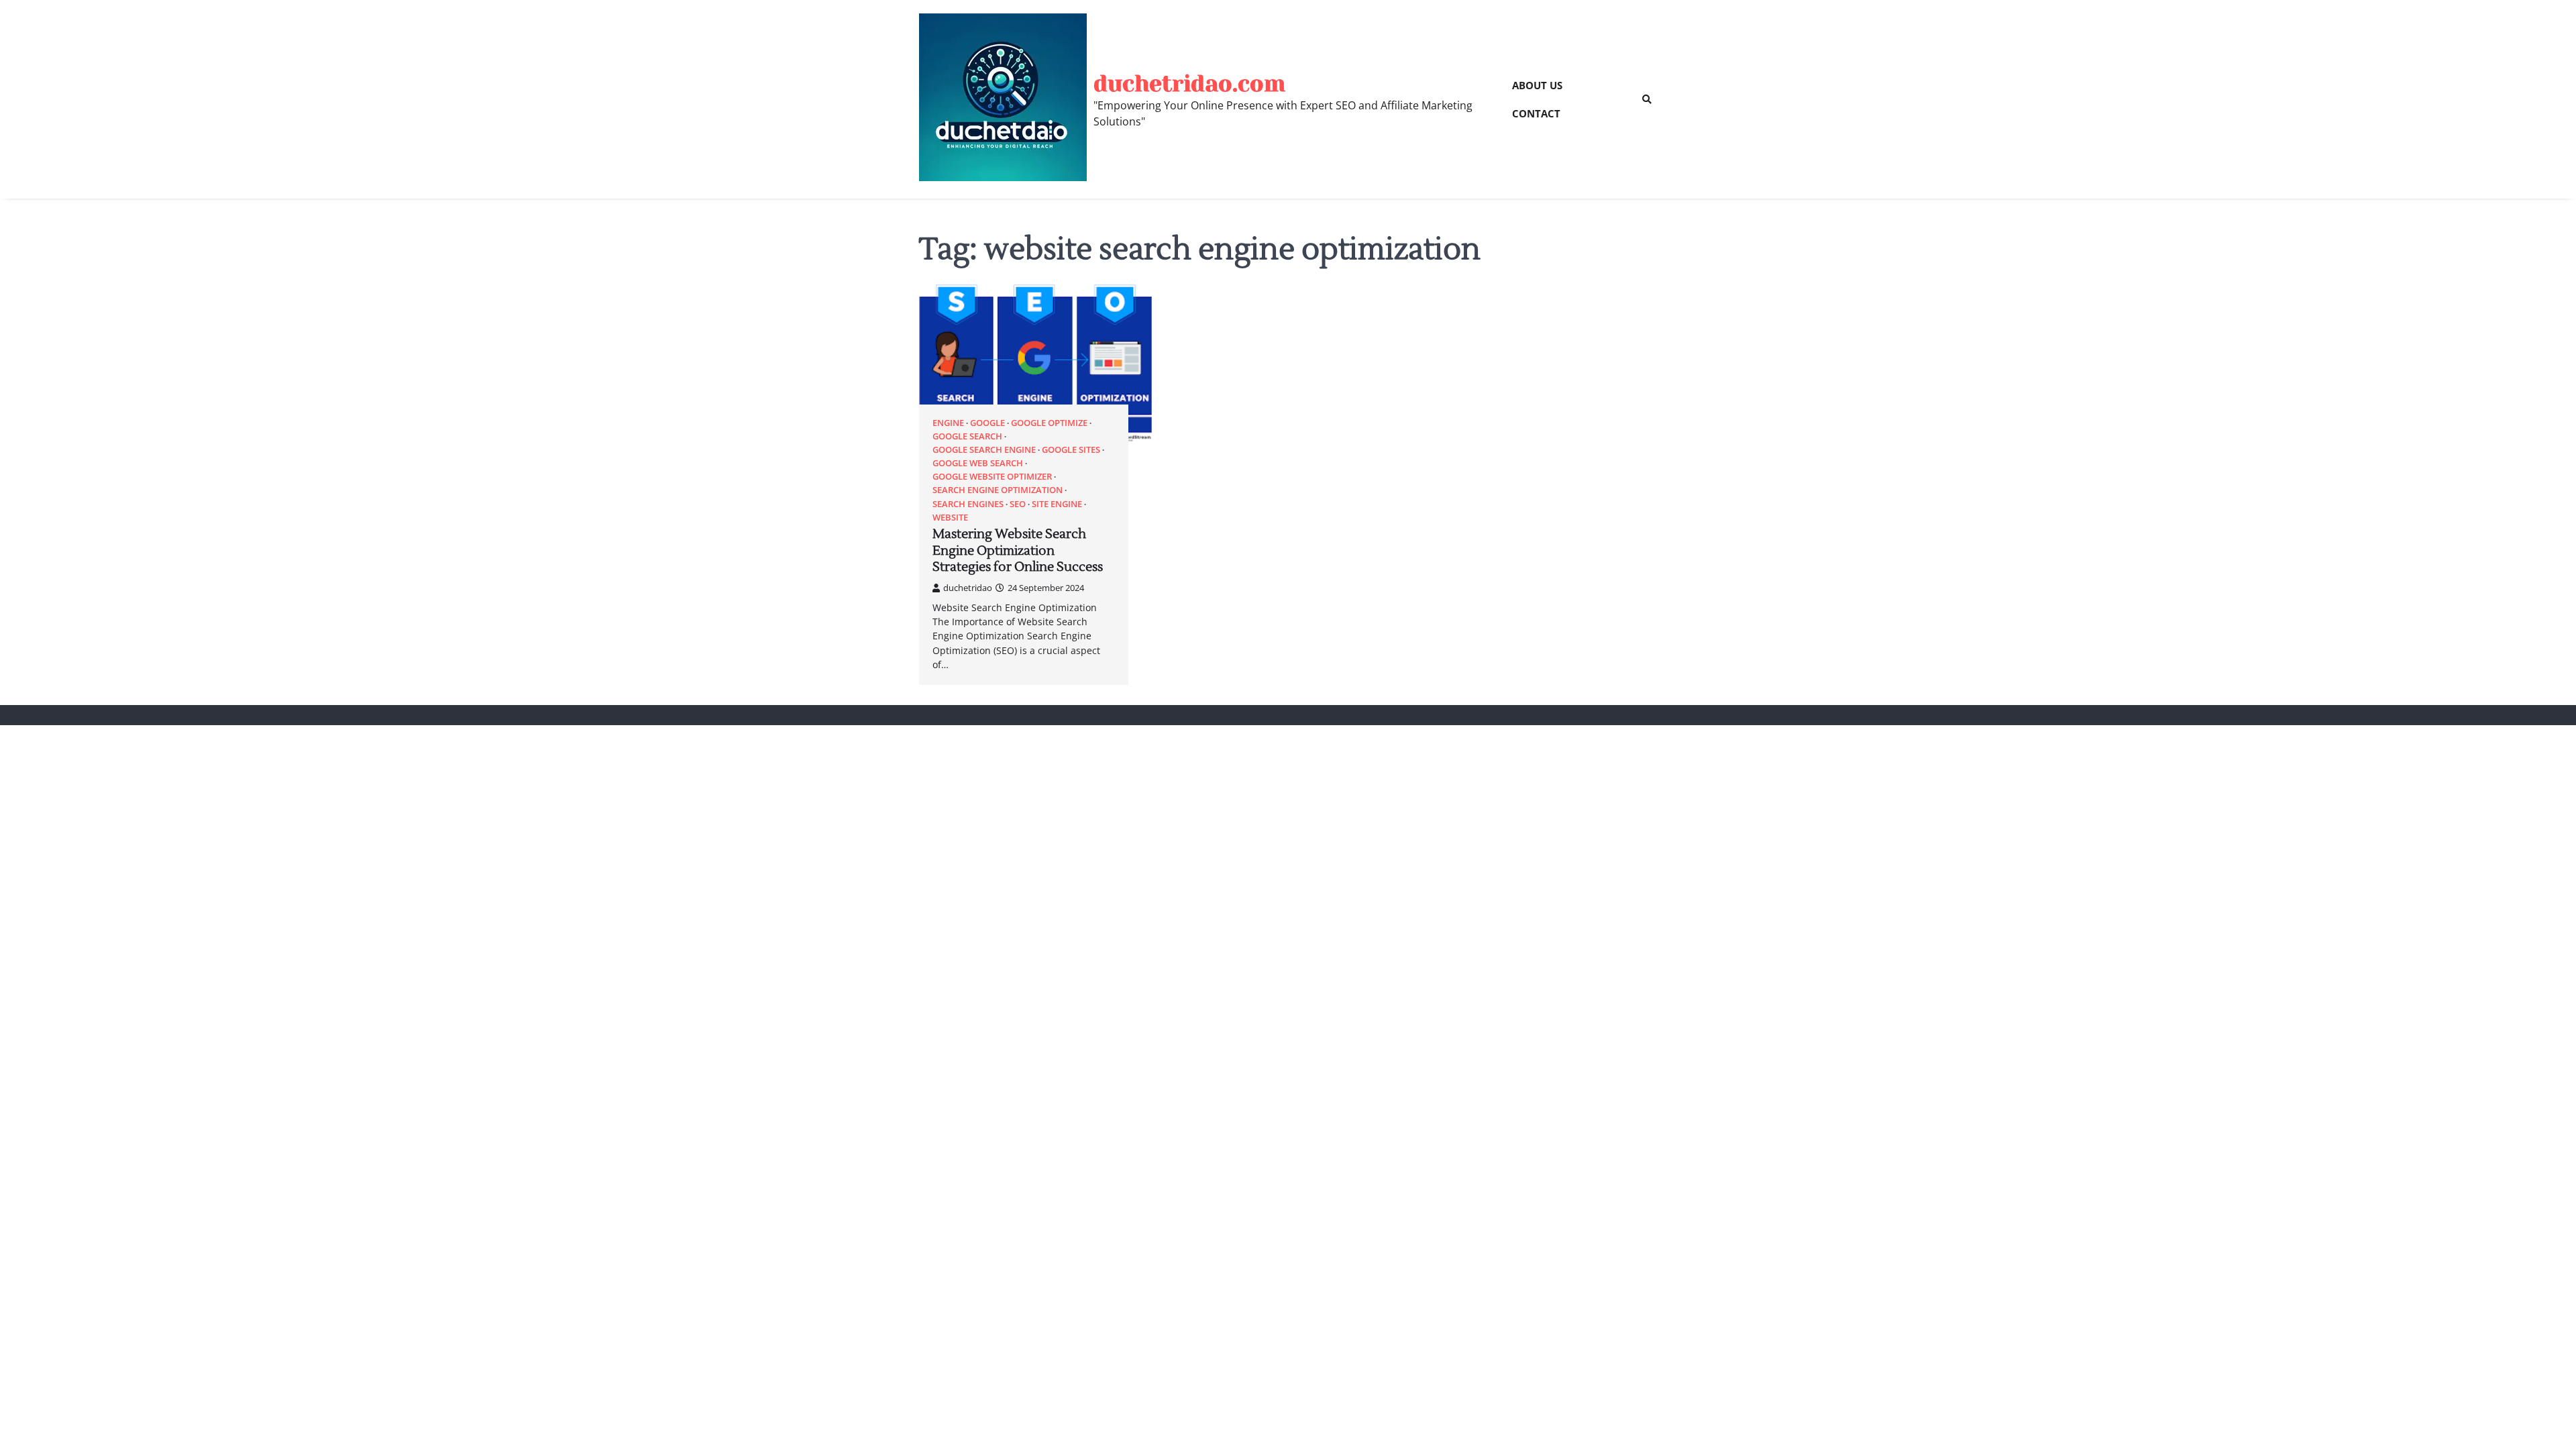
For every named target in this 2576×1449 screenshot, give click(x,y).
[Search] (1647, 99)
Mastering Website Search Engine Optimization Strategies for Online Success (1018, 551)
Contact (1536, 113)
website (950, 518)
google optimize (1049, 423)
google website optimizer (992, 477)
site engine (1057, 504)
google (987, 423)
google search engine (984, 450)
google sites (1071, 450)
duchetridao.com (1189, 84)
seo (1018, 504)
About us (1537, 85)
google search (967, 436)
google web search (978, 463)
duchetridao (968, 588)
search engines (968, 504)
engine (948, 423)
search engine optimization (998, 490)
